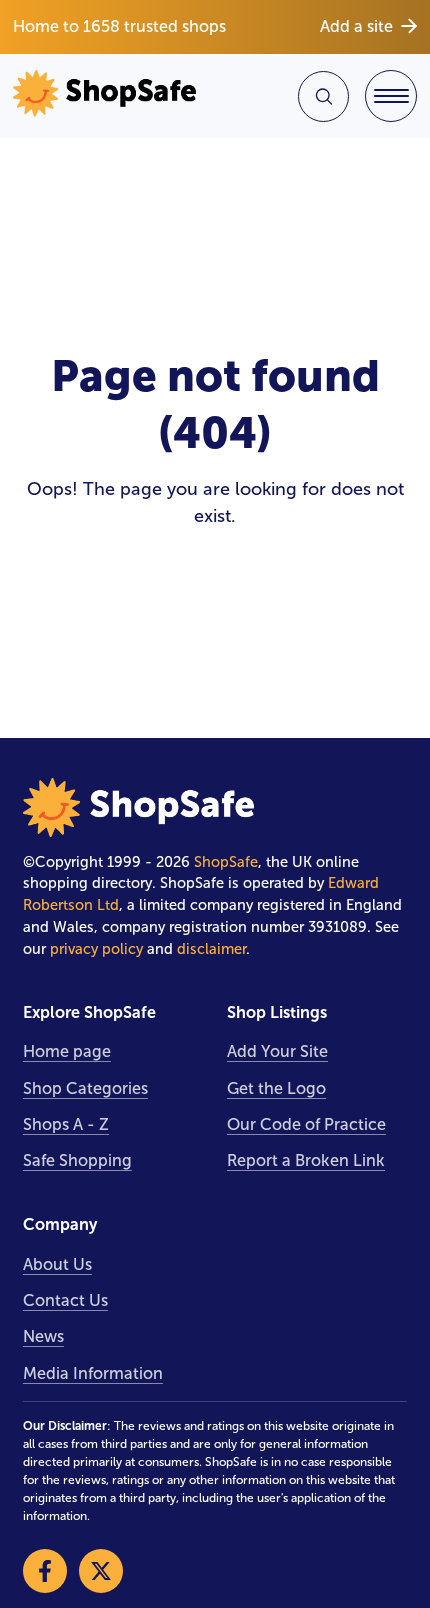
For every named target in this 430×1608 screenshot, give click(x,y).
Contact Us (65, 1300)
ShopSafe (226, 862)
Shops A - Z (66, 1124)
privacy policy (96, 949)
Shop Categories (85, 1088)
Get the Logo (276, 1088)
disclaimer (211, 949)
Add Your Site (277, 1051)
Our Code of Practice (306, 1124)
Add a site (356, 26)
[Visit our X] (101, 1571)
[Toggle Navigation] (391, 96)
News (43, 1336)
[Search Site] (323, 96)
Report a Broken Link (306, 1160)
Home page (67, 1051)
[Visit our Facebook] (45, 1571)
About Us (57, 1264)
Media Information (93, 1373)
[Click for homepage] (110, 96)
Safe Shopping (77, 1160)
